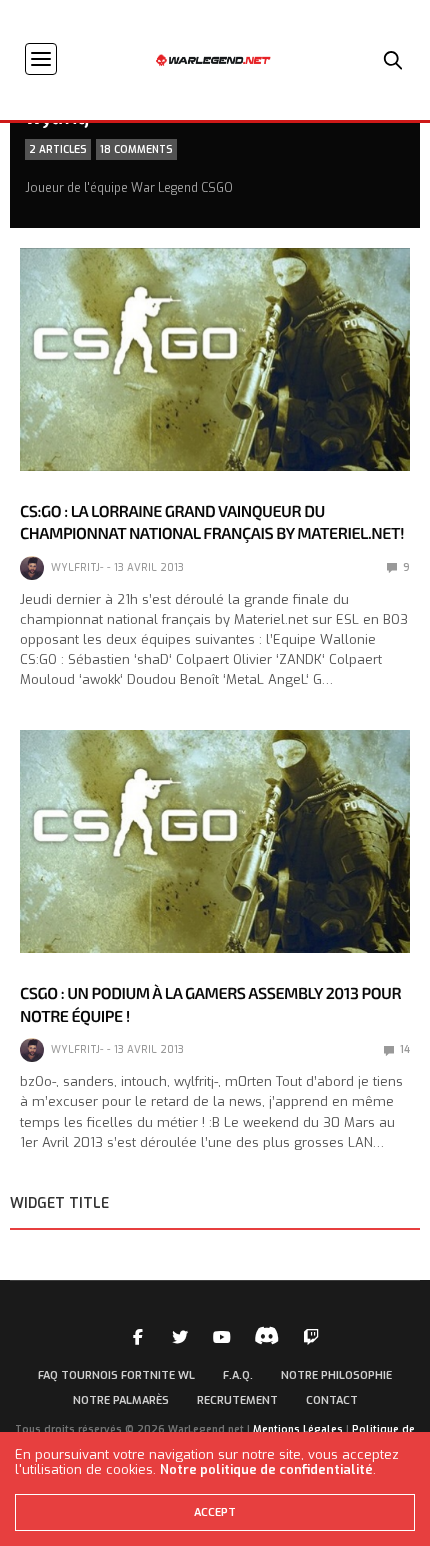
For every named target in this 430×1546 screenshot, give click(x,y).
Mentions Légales (298, 1429)
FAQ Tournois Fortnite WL (116, 1375)
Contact (332, 1400)
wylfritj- (77, 567)
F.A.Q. (238, 1375)
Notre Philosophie (336, 1375)
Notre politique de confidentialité (266, 1469)
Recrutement (237, 1400)
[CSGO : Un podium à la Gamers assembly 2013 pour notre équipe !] (215, 841)
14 (403, 1049)
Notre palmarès (121, 1400)
